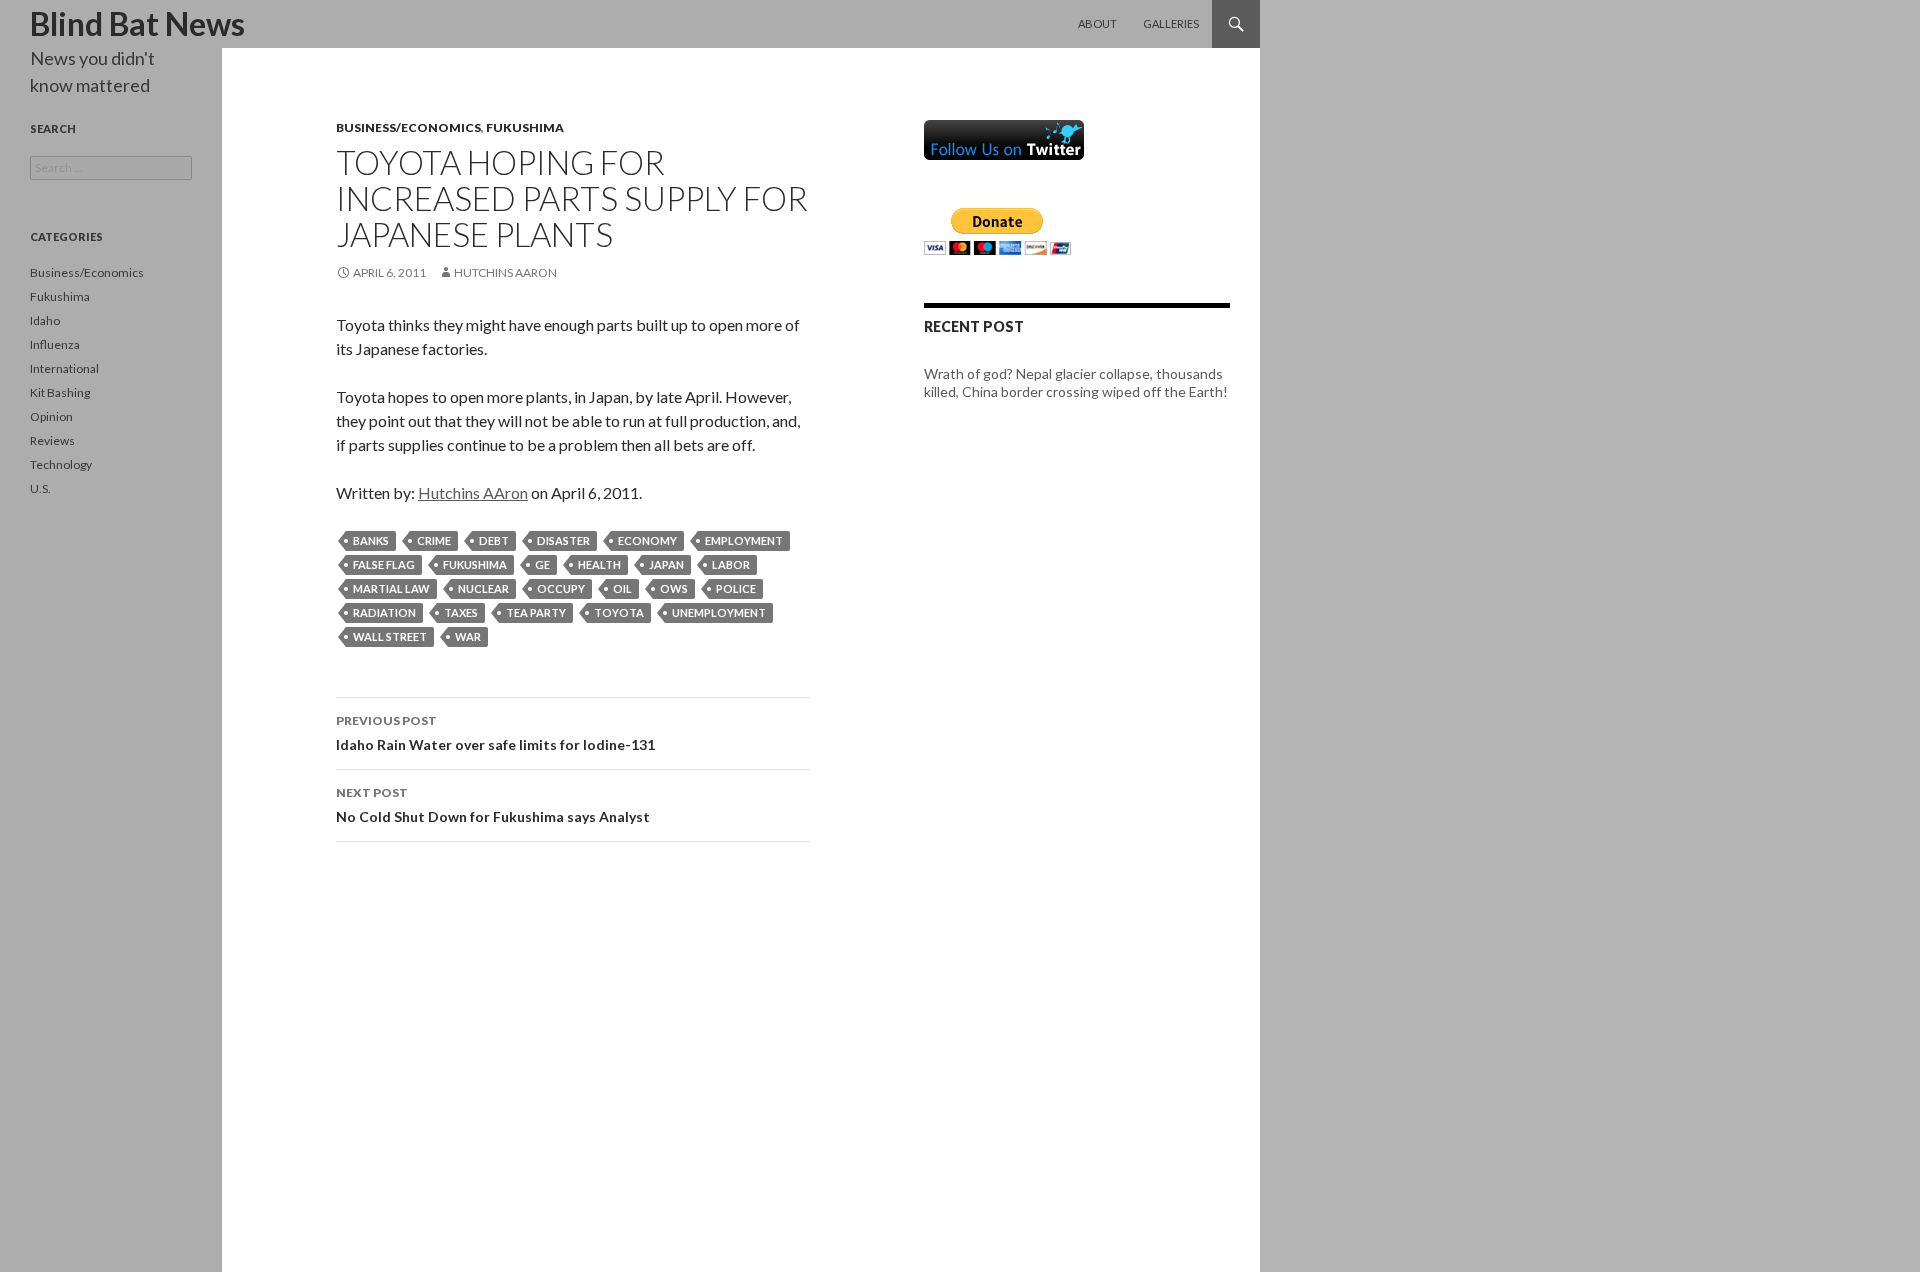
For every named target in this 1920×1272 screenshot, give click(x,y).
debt (494, 540)
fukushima (475, 564)
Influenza (55, 344)
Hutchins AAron (505, 272)
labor (731, 564)
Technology (61, 464)
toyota (619, 612)
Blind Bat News (137, 23)
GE (542, 564)
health (599, 564)
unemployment (719, 612)
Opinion (51, 416)
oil (622, 588)
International (64, 368)
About (1097, 23)
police (736, 588)
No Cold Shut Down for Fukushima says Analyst (493, 805)
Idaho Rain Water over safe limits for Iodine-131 (495, 733)
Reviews (52, 440)
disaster (563, 540)
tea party (536, 612)
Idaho (45, 320)
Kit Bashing (60, 392)
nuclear (483, 588)
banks (371, 540)
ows (674, 588)
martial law (391, 588)
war (468, 636)
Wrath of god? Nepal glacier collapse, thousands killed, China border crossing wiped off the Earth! (1076, 382)
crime (434, 540)
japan (666, 564)
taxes (461, 612)
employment (744, 540)
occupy (561, 588)
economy (647, 540)
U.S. (40, 488)
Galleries (1171, 23)
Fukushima (525, 127)
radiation (384, 612)
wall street (390, 636)
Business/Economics (408, 127)
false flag (384, 564)
